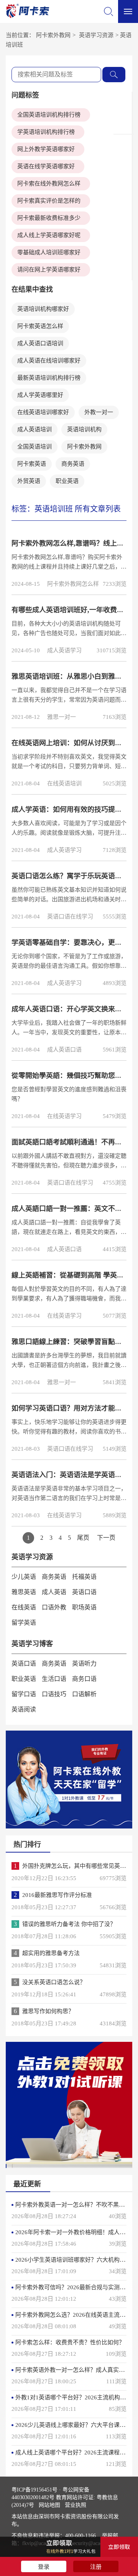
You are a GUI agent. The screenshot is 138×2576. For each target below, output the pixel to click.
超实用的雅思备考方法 (51, 1953)
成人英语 (54, 1592)
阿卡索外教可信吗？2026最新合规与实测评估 (73, 2287)
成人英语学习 (64, 650)
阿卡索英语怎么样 (40, 326)
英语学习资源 (96, 35)
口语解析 (84, 1694)
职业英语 (67, 481)
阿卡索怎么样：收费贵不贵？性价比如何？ (70, 2342)
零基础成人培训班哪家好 (49, 252)
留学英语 (24, 1623)
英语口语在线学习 (70, 917)
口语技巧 (54, 1694)
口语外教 (54, 1607)
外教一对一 (99, 412)
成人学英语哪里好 (40, 395)
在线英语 (24, 1607)
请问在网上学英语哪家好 (49, 270)
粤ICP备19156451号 (34, 2490)
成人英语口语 (64, 1050)
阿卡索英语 (32, 464)
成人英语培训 (34, 429)
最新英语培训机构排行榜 (49, 378)
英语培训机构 (84, 429)
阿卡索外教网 (53, 35)
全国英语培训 (34, 447)
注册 (96, 2567)
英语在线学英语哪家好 (46, 166)
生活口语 (54, 1679)
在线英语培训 (64, 783)
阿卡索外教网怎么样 (73, 584)
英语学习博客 (32, 1644)
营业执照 (76, 2505)
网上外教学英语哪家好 (46, 149)
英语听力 (84, 1663)
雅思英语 (24, 1592)
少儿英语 (24, 1577)
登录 (44, 2567)
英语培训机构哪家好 (43, 309)
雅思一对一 (62, 717)
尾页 (83, 1538)
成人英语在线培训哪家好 (49, 361)
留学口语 (24, 1694)
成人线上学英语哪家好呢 (49, 235)
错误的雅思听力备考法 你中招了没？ (69, 1924)
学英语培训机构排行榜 (46, 132)
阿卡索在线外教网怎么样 (49, 184)
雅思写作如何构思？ (48, 2011)
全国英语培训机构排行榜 (49, 115)
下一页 (106, 1538)
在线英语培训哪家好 (43, 412)
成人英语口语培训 (40, 343)
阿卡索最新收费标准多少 (49, 218)
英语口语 (84, 1592)
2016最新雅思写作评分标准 (57, 1895)
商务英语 (73, 464)
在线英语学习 (64, 1116)
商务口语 (84, 1679)
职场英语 (84, 1607)
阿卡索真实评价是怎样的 (49, 201)
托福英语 (84, 1577)
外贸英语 (29, 481)
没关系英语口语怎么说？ (54, 1982)
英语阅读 (24, 1709)
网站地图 (49, 2505)
